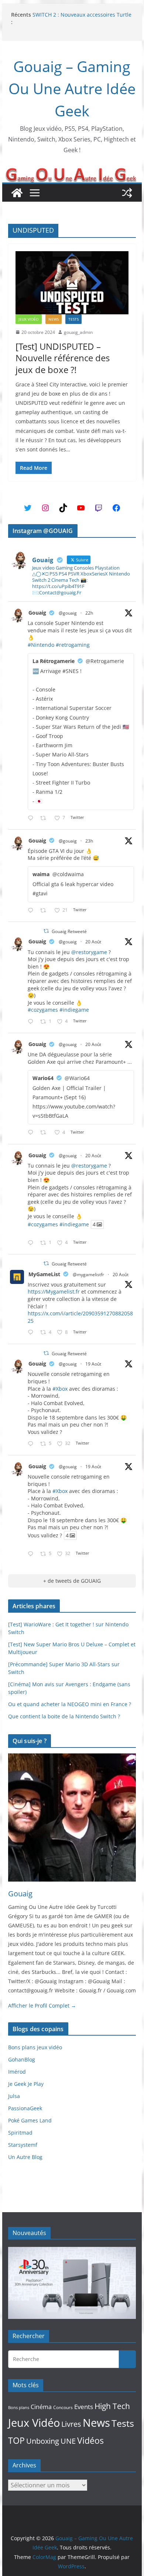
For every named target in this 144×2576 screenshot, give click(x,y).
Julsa (14, 2096)
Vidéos (90, 2440)
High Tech (112, 2406)
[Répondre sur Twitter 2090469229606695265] (32, 1022)
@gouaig (68, 613)
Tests (73, 319)
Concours (63, 2407)
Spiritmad (20, 2133)
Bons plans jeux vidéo (35, 2047)
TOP (16, 2441)
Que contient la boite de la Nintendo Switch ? (64, 1716)
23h (89, 841)
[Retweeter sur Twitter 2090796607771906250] (45, 911)
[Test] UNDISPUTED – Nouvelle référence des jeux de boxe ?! (63, 358)
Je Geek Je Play (26, 2084)
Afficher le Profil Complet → (42, 2006)
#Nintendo (41, 645)
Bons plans (19, 2408)
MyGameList (44, 1274)
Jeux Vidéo (29, 319)
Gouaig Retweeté (69, 931)
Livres (71, 2424)
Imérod (17, 2072)
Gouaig (37, 613)
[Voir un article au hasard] (127, 193)
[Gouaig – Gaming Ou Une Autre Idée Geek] (17, 193)
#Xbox (60, 1389)
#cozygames (43, 1010)
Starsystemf (23, 2145)
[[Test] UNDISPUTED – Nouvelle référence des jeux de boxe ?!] (72, 283)
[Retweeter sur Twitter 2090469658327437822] (45, 1133)
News (54, 319)
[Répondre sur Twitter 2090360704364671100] (32, 1333)
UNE (68, 2441)
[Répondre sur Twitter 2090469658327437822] (32, 1133)
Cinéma (41, 2407)
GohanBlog (22, 2059)
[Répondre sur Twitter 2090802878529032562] (32, 818)
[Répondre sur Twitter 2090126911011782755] (32, 1444)
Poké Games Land (30, 2120)
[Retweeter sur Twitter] (46, 931)
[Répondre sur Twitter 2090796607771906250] (32, 911)
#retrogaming (73, 645)
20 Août (93, 942)
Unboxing (43, 2441)
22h (89, 613)
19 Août (93, 1364)
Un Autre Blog (25, 2157)
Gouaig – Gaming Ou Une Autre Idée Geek (72, 88)
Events (84, 2407)
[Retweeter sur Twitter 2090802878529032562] (45, 818)
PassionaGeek (25, 2108)
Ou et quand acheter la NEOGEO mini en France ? (70, 1704)
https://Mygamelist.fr (54, 1292)
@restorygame (89, 952)
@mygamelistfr (88, 1275)
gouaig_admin (78, 332)
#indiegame (74, 1010)
